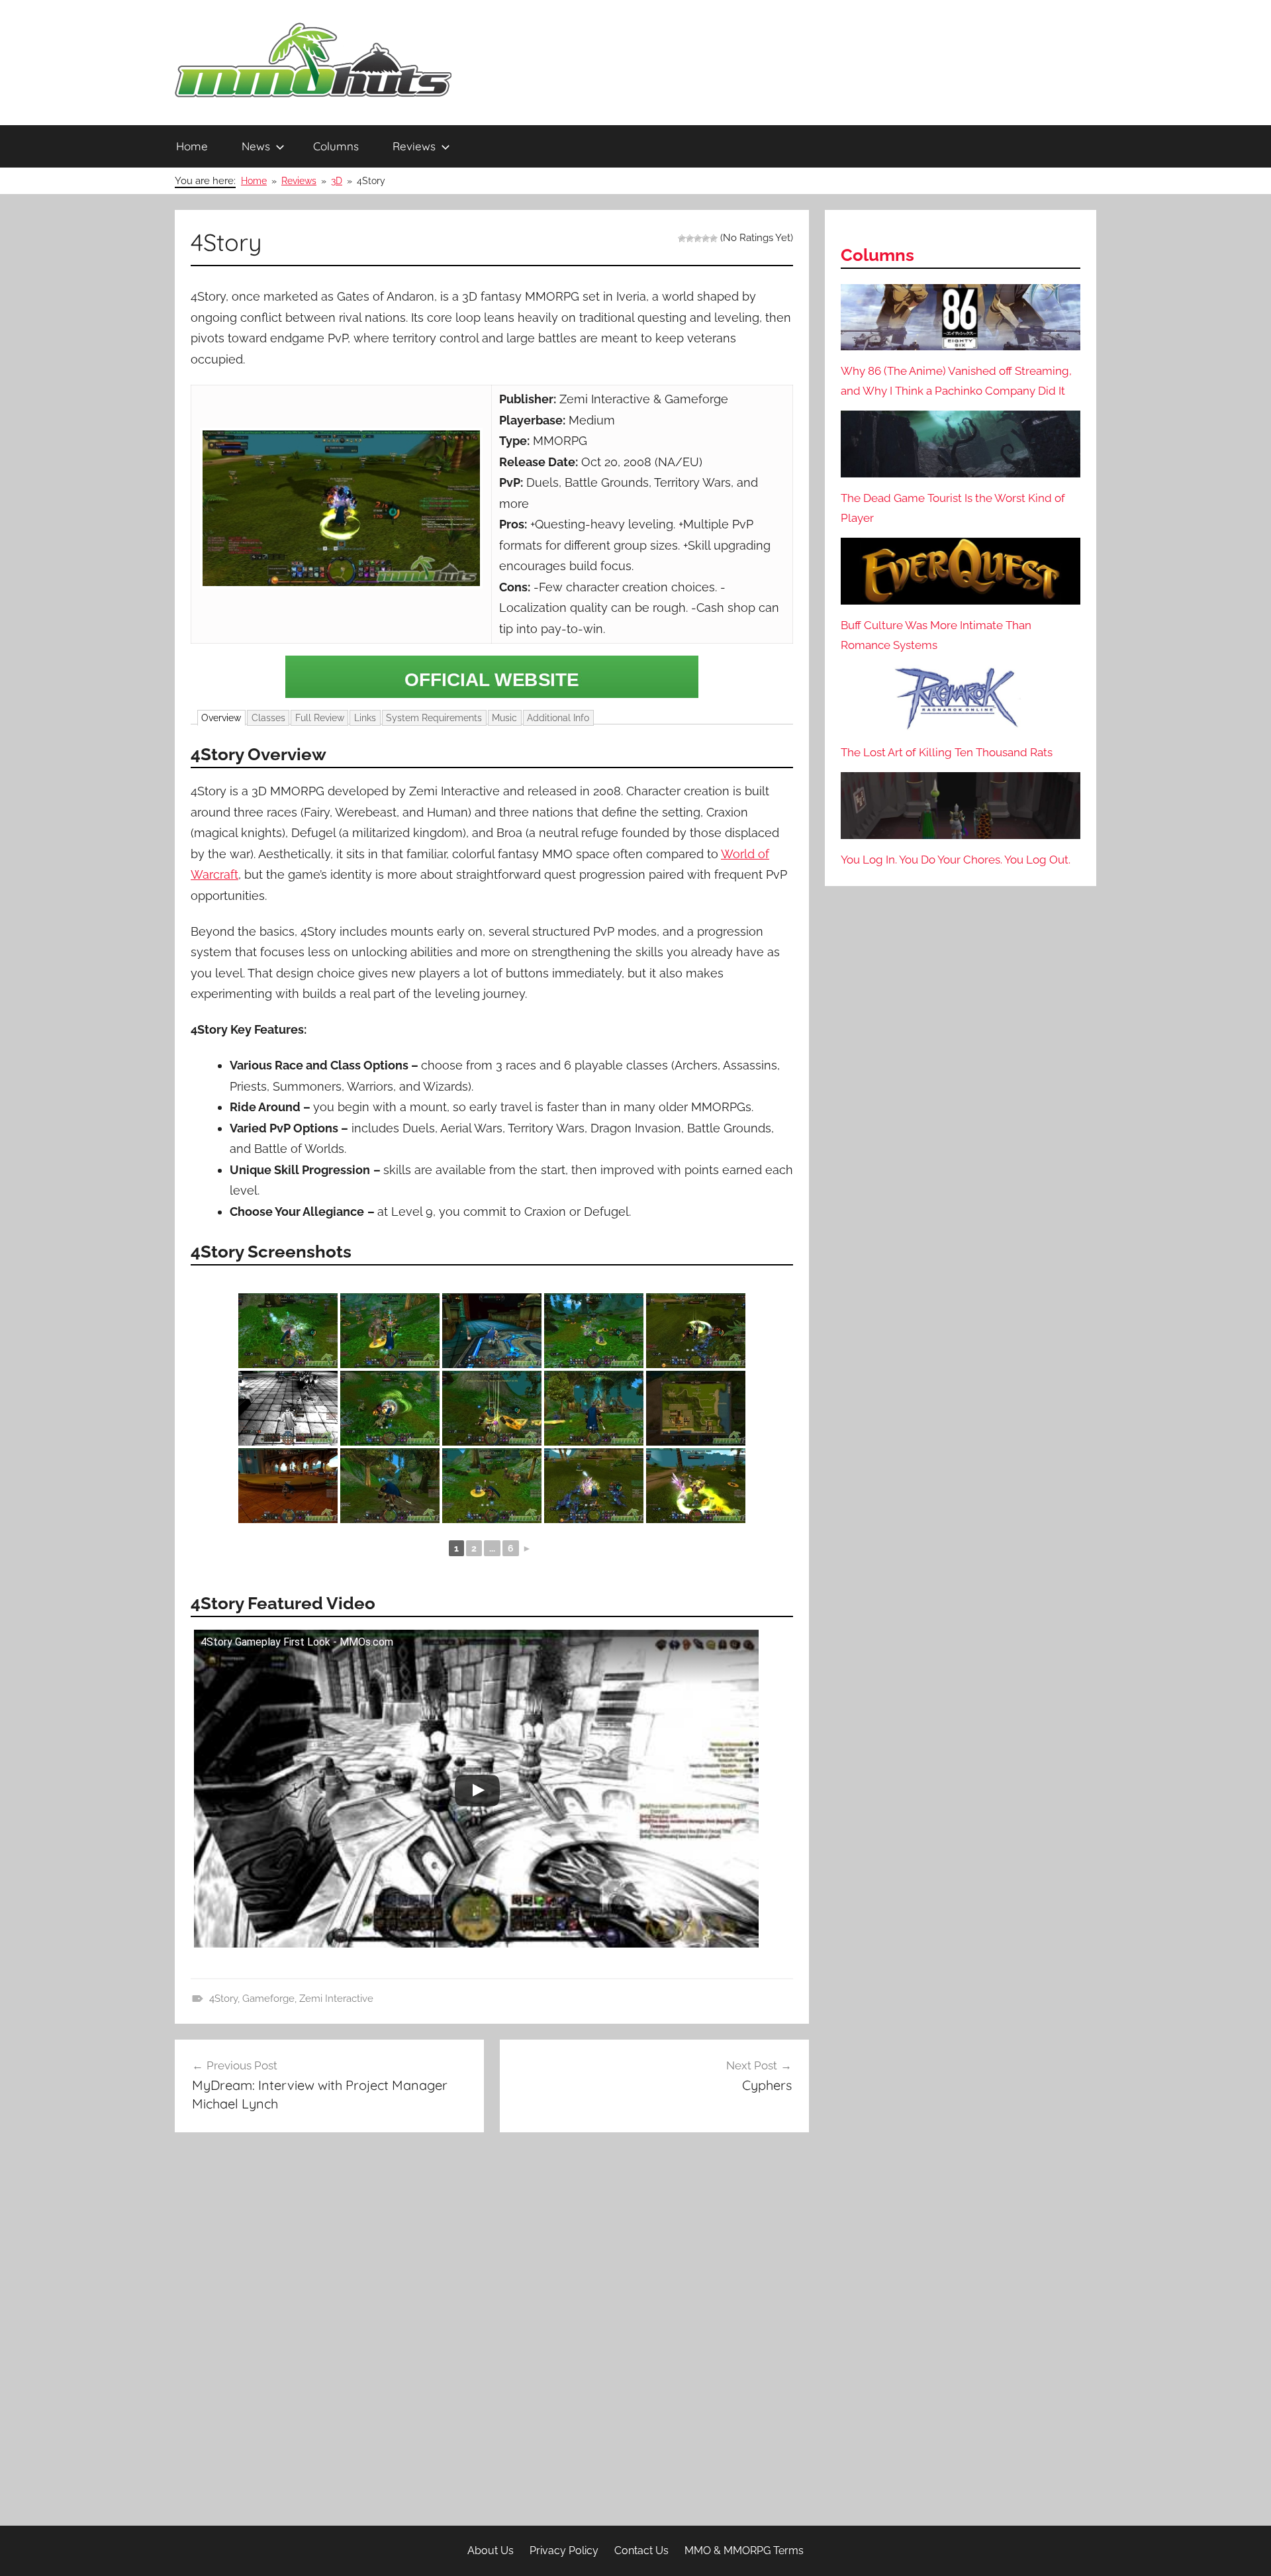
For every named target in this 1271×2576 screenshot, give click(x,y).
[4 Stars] (706, 238)
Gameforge (268, 1999)
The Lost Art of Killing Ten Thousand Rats (947, 752)
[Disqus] (492, 2334)
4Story (223, 1999)
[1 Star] (682, 238)
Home (192, 146)
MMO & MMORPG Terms (744, 2551)
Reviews (414, 146)
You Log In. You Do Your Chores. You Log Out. (956, 860)
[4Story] (492, 677)
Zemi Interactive (336, 1999)
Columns (336, 146)
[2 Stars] (690, 238)
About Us (491, 2551)
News (256, 146)
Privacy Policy (564, 2551)
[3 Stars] (698, 238)
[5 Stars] (714, 238)
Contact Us (641, 2551)
